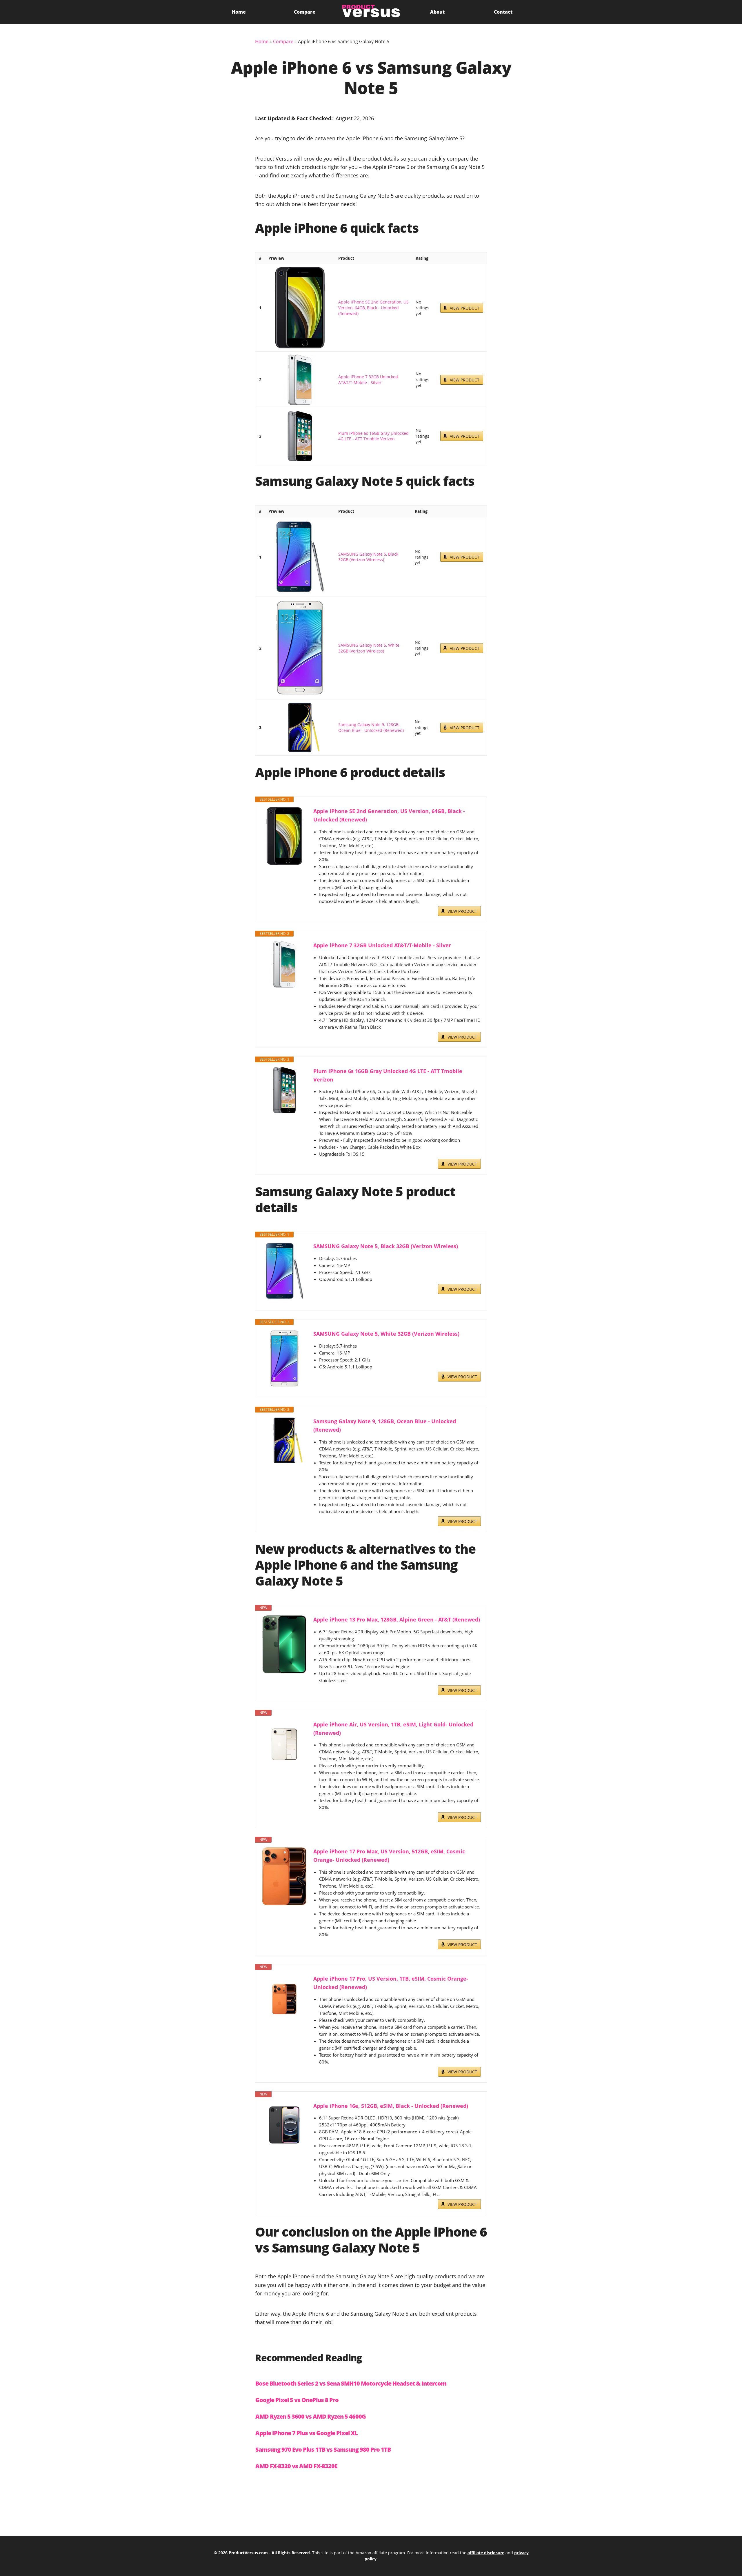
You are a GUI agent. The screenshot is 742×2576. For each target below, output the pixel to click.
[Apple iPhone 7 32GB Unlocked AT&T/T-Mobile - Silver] (300, 380)
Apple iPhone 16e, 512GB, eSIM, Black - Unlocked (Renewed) (391, 2106)
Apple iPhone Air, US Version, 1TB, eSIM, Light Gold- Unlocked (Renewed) (393, 1729)
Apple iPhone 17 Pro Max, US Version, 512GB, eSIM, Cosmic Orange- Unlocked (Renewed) (389, 1856)
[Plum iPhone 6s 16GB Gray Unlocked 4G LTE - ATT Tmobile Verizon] (300, 436)
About (437, 12)
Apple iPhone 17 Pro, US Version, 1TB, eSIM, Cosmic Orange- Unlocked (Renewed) (391, 1983)
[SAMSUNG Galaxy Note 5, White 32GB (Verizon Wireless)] (300, 648)
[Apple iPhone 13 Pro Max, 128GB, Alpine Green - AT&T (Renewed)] (284, 1644)
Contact (503, 12)
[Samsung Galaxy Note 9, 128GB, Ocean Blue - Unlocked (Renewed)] (300, 727)
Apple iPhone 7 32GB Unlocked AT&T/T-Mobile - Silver (368, 380)
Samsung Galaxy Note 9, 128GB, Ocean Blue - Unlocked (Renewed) (371, 727)
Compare (305, 12)
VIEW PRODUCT (465, 308)
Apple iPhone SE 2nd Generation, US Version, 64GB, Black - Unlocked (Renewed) (373, 308)
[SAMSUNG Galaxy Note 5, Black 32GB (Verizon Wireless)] (300, 557)
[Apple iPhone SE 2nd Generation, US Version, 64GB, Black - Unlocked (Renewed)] (300, 308)
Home (239, 12)
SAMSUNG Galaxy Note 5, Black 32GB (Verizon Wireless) (368, 557)
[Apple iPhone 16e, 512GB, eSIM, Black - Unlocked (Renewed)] (284, 2125)
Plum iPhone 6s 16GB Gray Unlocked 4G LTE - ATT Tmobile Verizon (373, 436)
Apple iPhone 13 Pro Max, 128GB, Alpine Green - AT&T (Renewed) (397, 1619)
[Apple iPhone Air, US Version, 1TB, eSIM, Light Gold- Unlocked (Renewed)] (284, 1744)
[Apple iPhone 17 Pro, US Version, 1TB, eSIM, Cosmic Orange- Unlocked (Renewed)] (284, 1998)
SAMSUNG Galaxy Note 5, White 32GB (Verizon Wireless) (369, 648)
